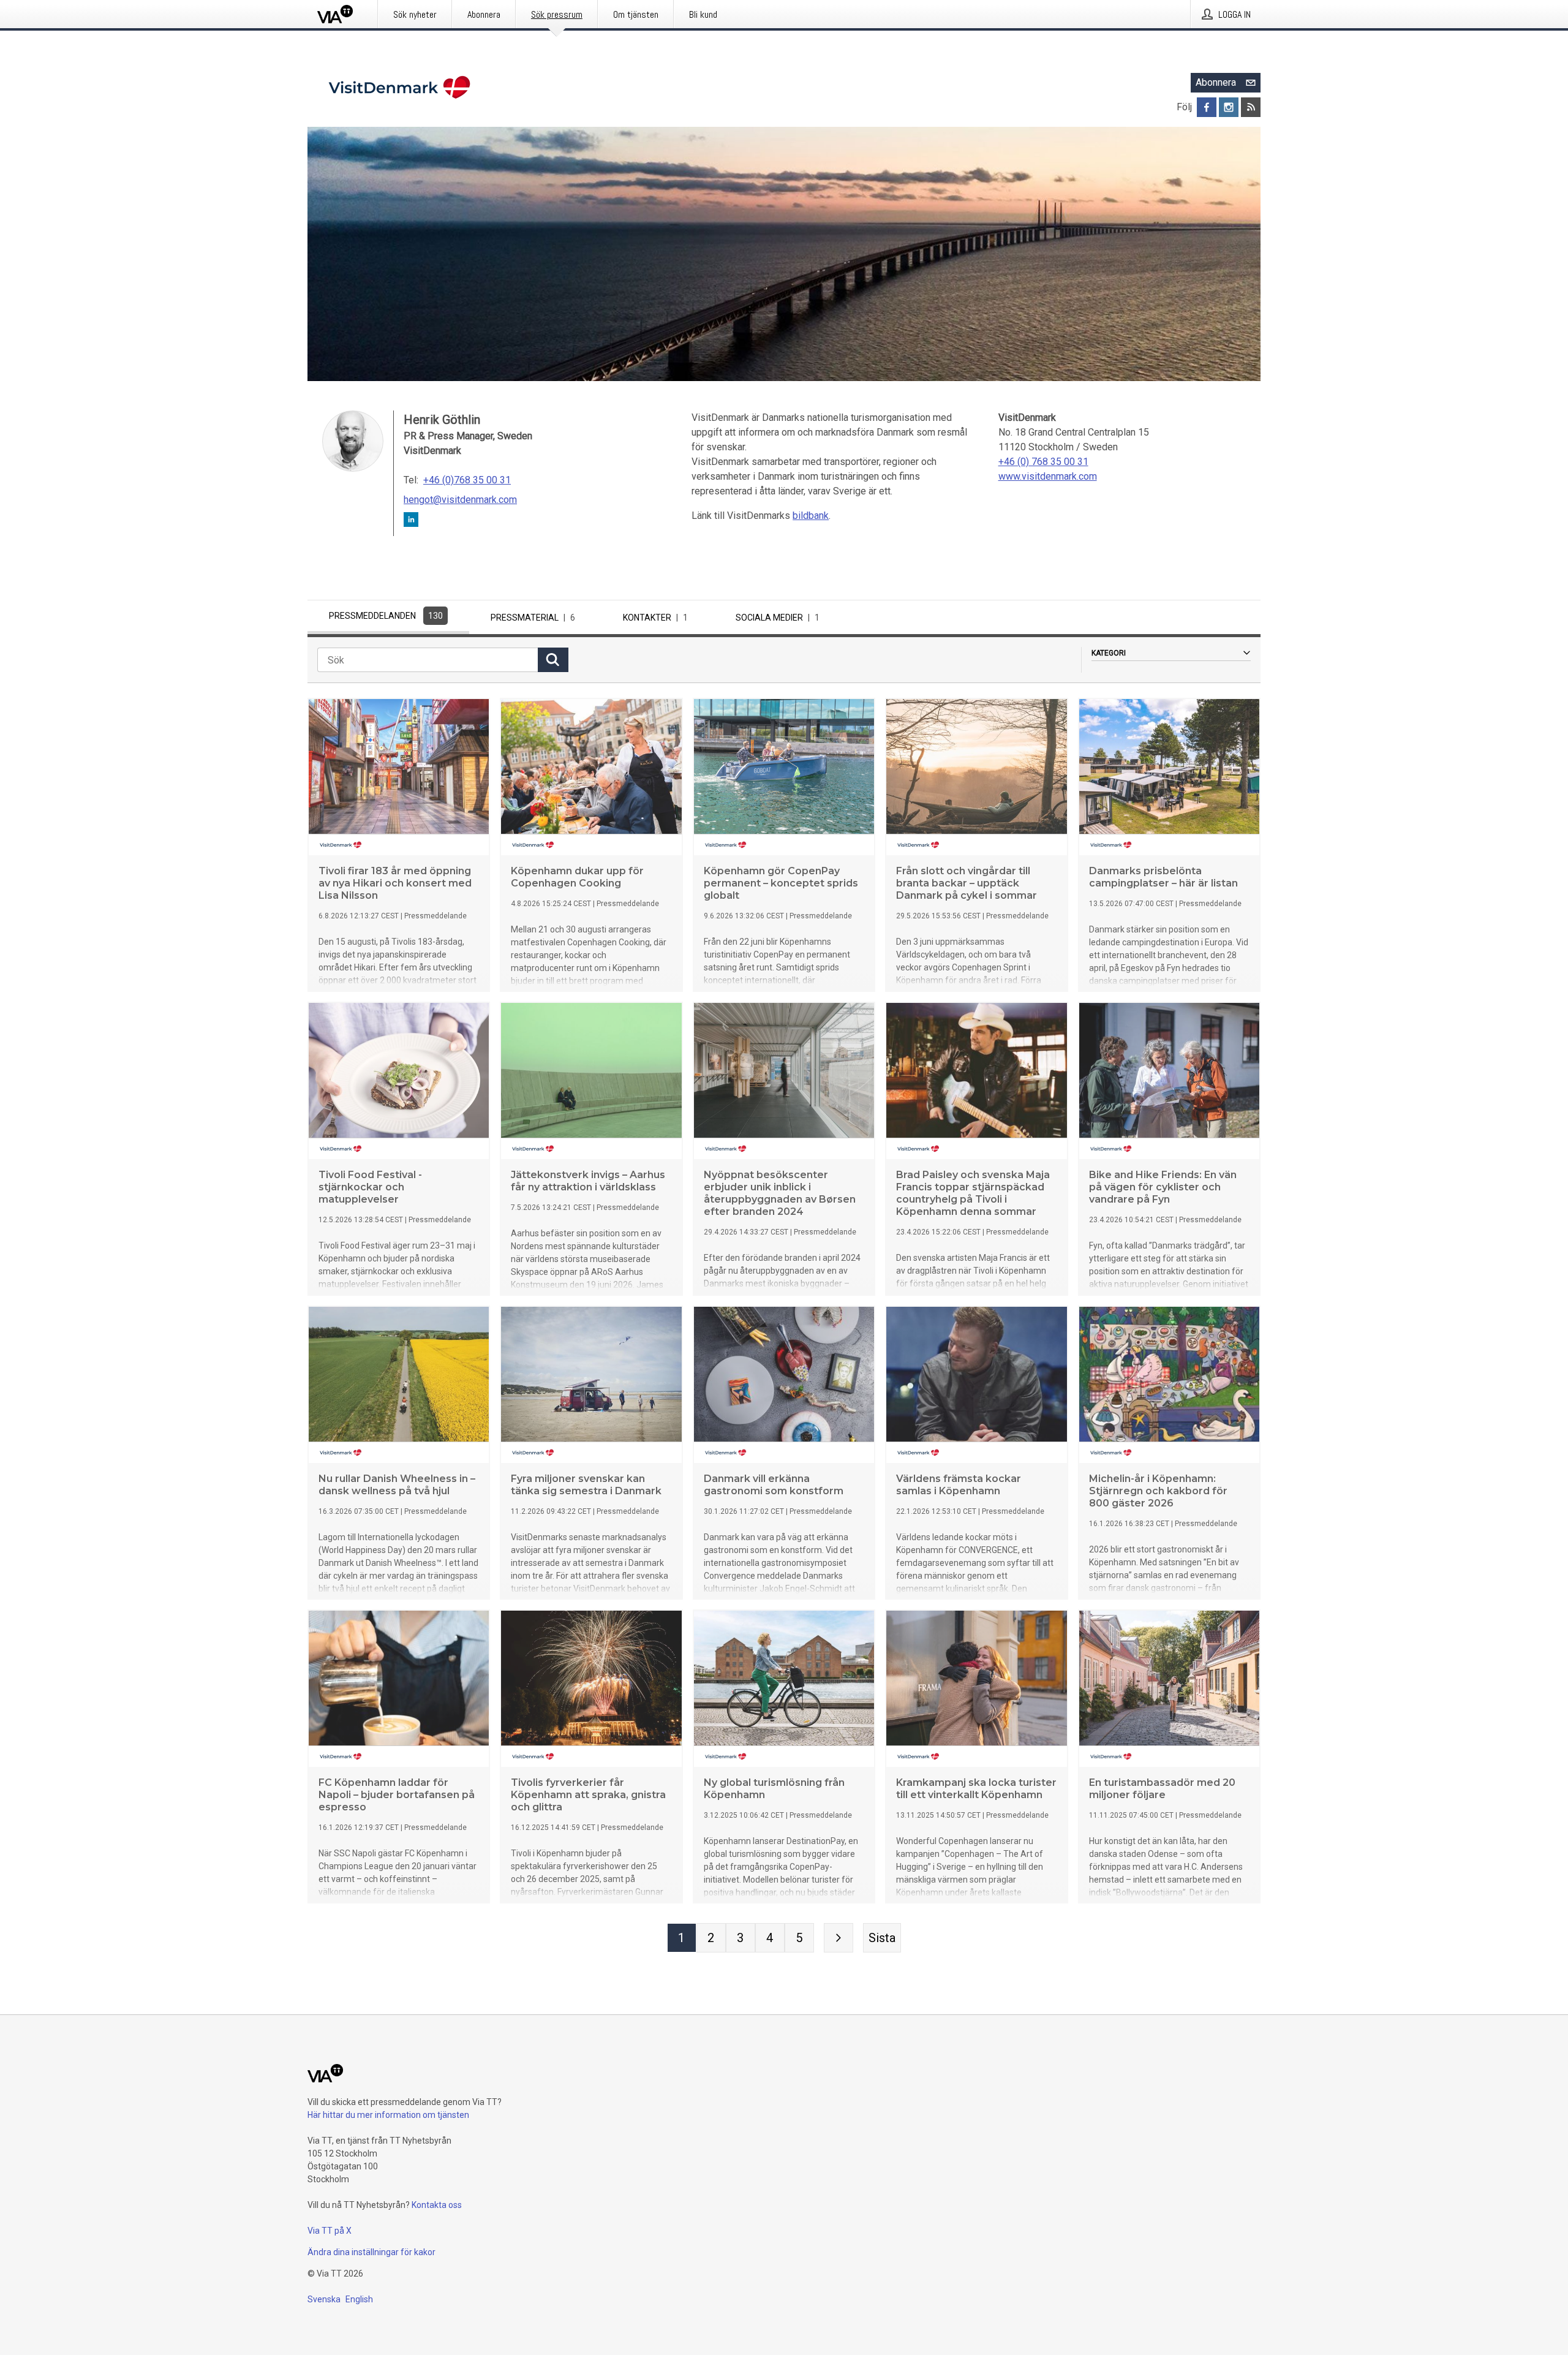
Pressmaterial (533, 618)
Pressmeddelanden (386, 616)
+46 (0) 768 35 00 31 (1043, 462)
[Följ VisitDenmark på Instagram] (1229, 107)
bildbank (811, 516)
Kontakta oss (437, 2205)
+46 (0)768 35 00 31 (467, 480)
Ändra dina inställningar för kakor (371, 2252)
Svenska (324, 2299)
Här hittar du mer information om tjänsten (388, 2115)
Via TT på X (330, 2231)
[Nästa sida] (839, 1938)
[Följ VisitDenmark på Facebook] (1207, 107)
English (359, 2299)
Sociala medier (778, 618)
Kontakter (655, 618)
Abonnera (1216, 82)
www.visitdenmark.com (1048, 476)
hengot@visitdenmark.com (460, 500)
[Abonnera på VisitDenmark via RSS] (1251, 107)
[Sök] (553, 660)
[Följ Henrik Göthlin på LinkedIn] (411, 522)
